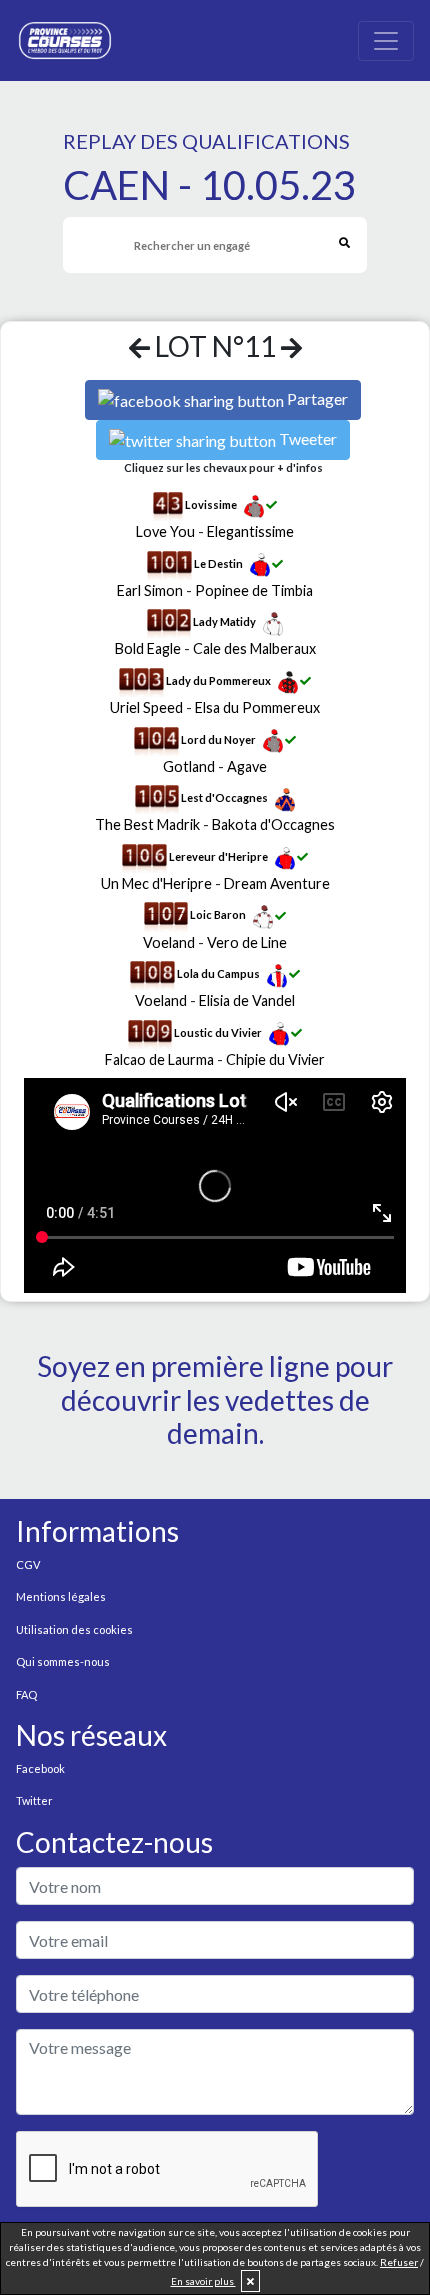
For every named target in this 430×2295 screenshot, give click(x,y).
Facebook (40, 1768)
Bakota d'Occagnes (273, 824)
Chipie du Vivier (275, 1059)
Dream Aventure (277, 883)
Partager (317, 398)
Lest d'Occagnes (224, 798)
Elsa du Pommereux (257, 707)
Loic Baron (218, 915)
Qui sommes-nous (63, 1661)
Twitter (34, 1800)
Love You (165, 531)
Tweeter (308, 438)
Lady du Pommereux (218, 680)
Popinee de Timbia (254, 590)
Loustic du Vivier (218, 1032)
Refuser (399, 2262)
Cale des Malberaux (254, 648)
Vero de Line (247, 942)
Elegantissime (250, 531)
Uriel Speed (146, 707)
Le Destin (218, 563)
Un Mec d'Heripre (156, 883)
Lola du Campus (218, 973)
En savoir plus (203, 2281)
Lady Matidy (224, 622)
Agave (247, 766)
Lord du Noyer (218, 739)
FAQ (26, 1694)
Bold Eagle (148, 648)
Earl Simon (150, 590)
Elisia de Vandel (247, 1000)
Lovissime (211, 504)
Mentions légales (61, 1596)
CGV (28, 1564)
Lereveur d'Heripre (218, 856)
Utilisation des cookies (74, 1629)
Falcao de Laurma (159, 1059)
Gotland (189, 766)
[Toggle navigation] (386, 41)
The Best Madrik (147, 824)
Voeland (169, 942)
